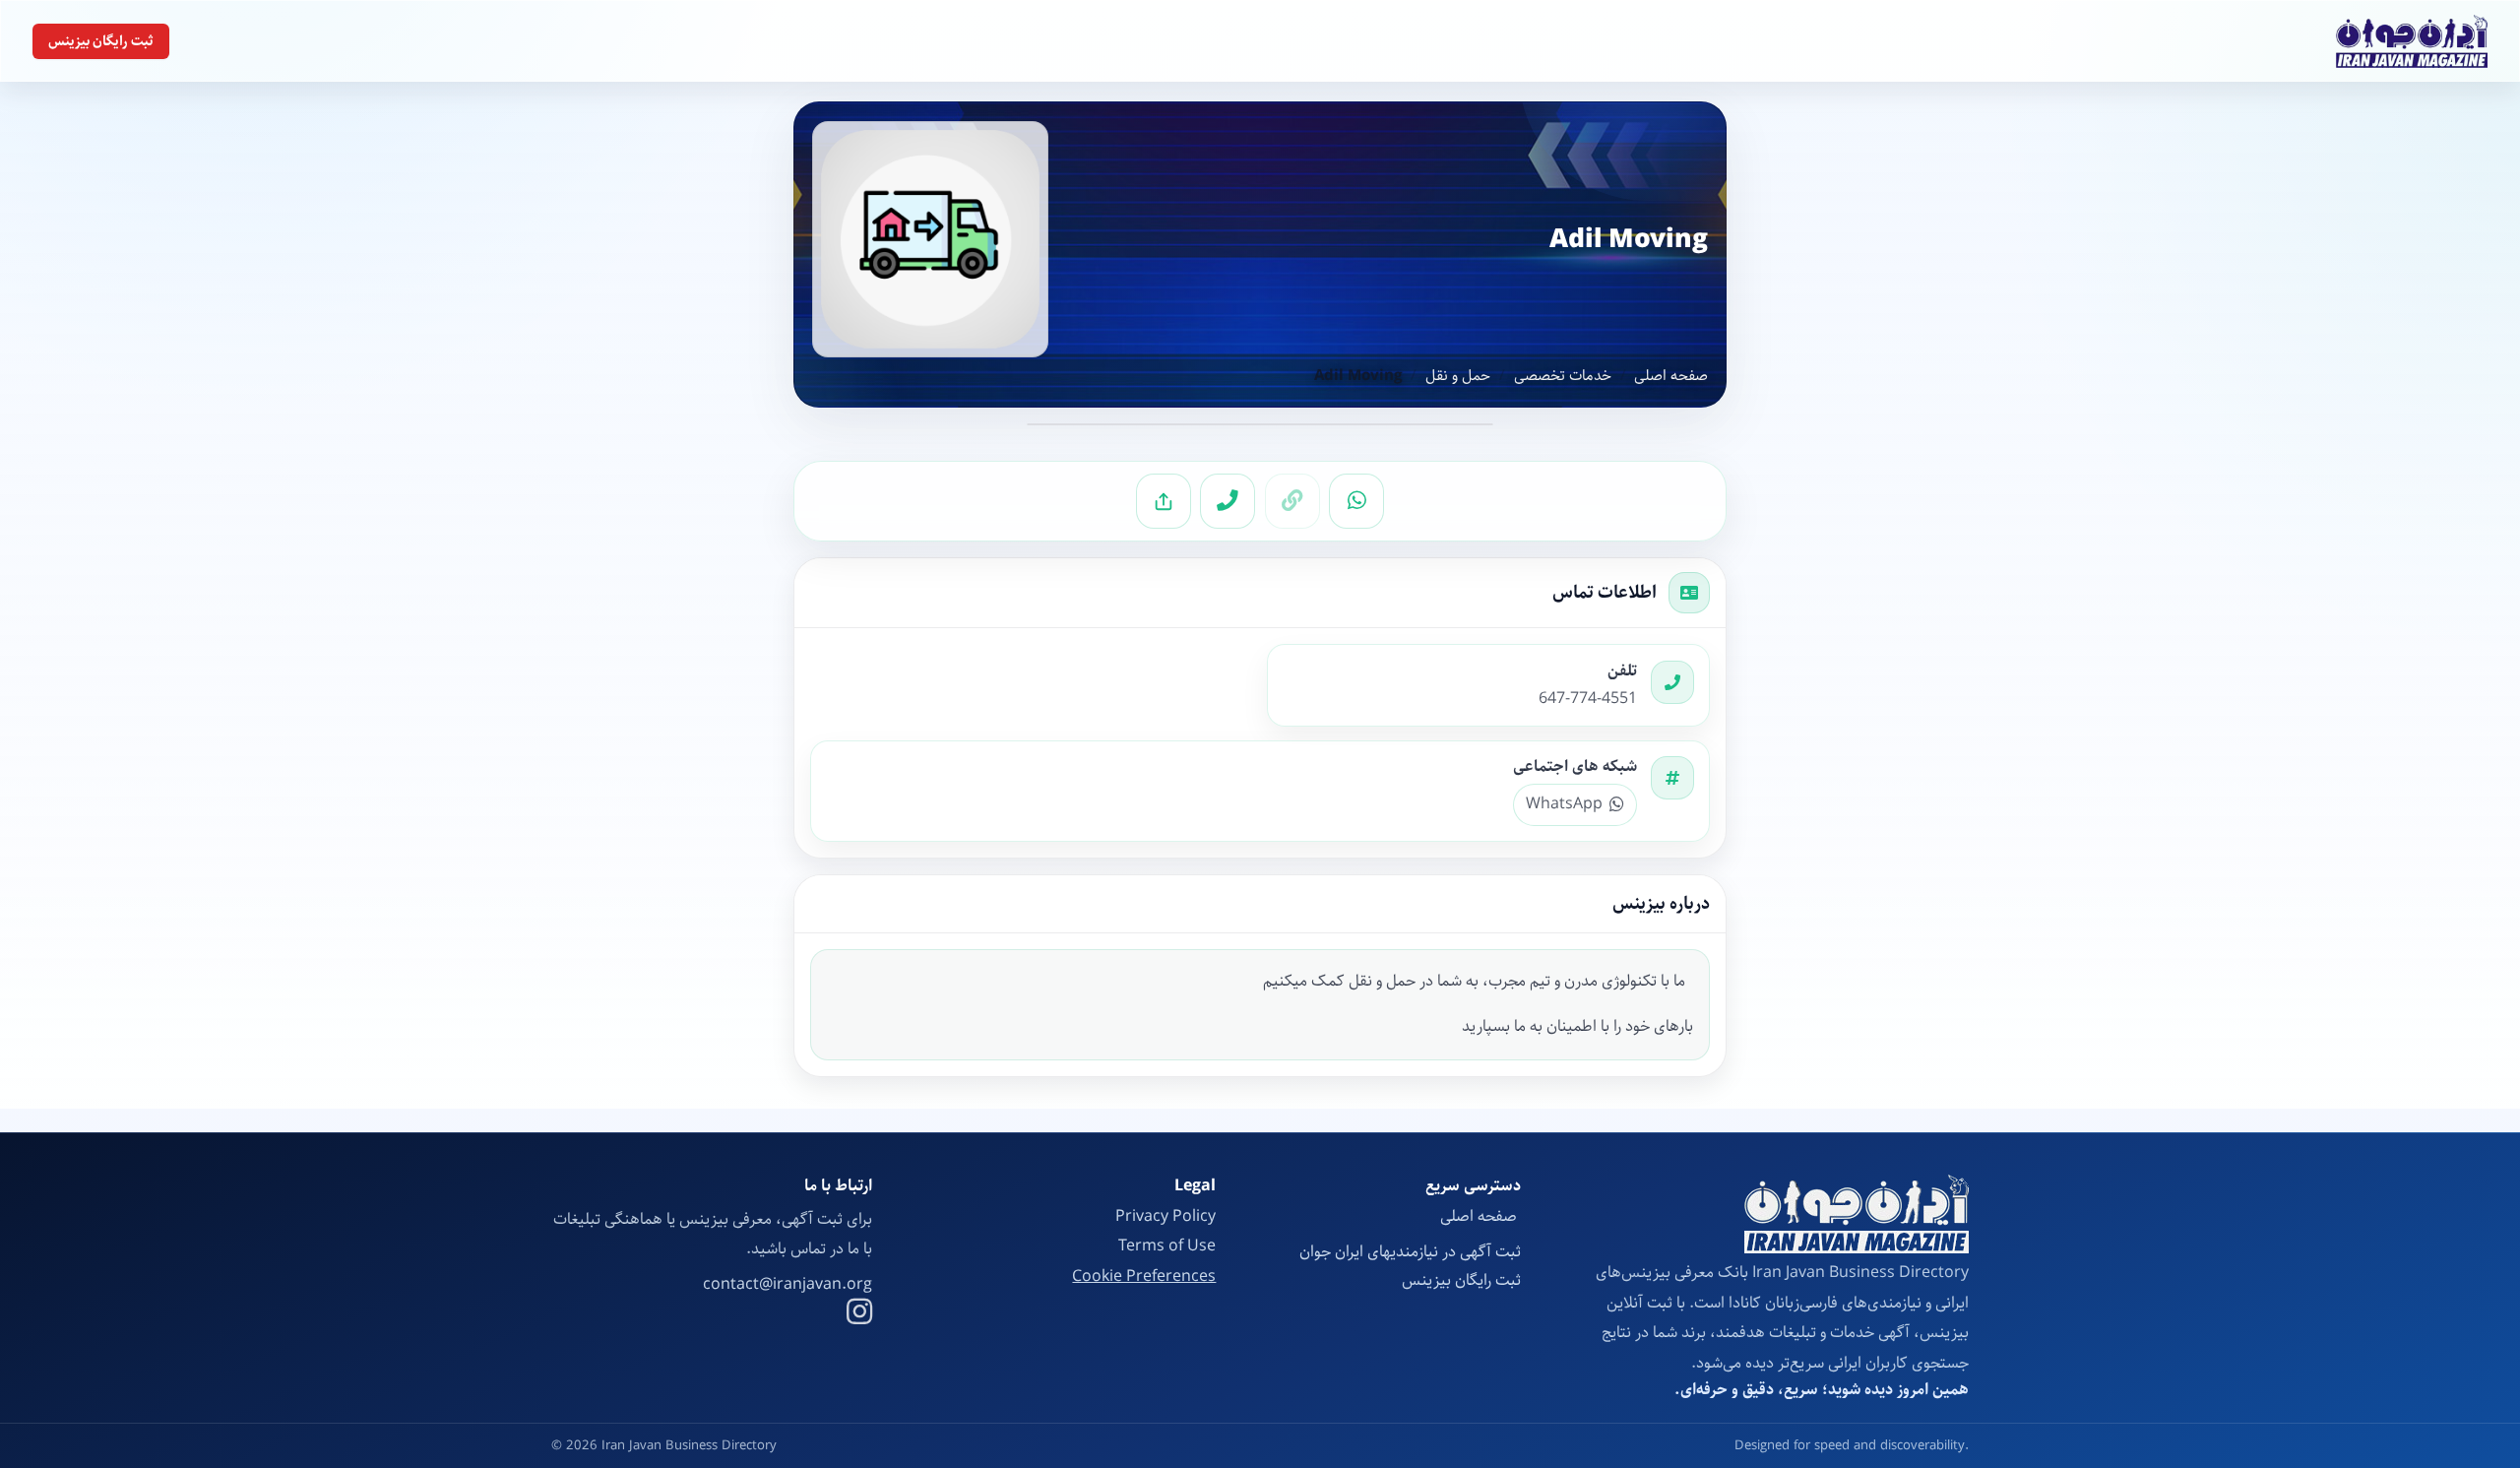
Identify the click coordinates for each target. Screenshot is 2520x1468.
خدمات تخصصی (1563, 377)
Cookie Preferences (1144, 1277)
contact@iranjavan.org (787, 1285)
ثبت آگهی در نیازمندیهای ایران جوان (1410, 1252)
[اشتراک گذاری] (1164, 501)
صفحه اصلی (1671, 377)
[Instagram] (859, 1314)
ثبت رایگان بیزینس (101, 41)
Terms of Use (1167, 1246)
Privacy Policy (1165, 1216)
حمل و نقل (1458, 377)
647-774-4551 (1588, 699)
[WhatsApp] (1356, 501)
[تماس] (1228, 501)
